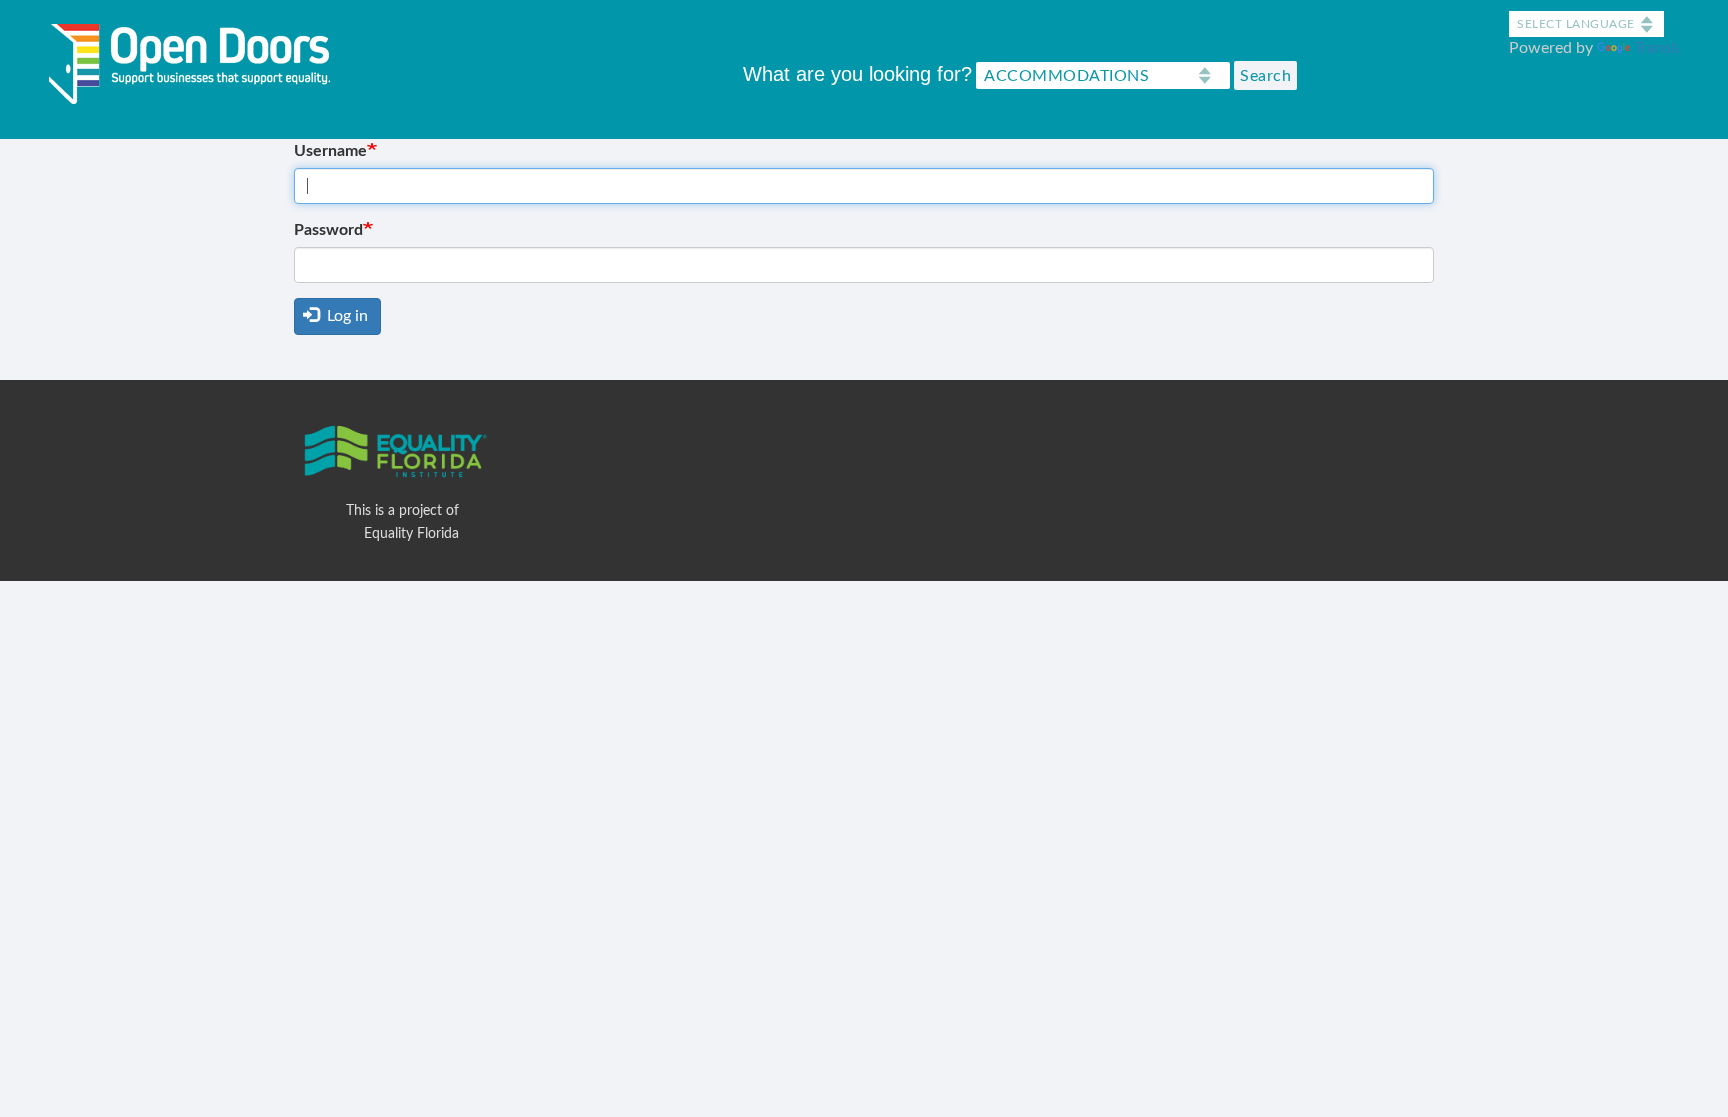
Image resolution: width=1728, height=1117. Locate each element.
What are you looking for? (857, 74)
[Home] (197, 59)
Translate (1665, 48)
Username (330, 151)
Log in (345, 316)
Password (328, 230)
